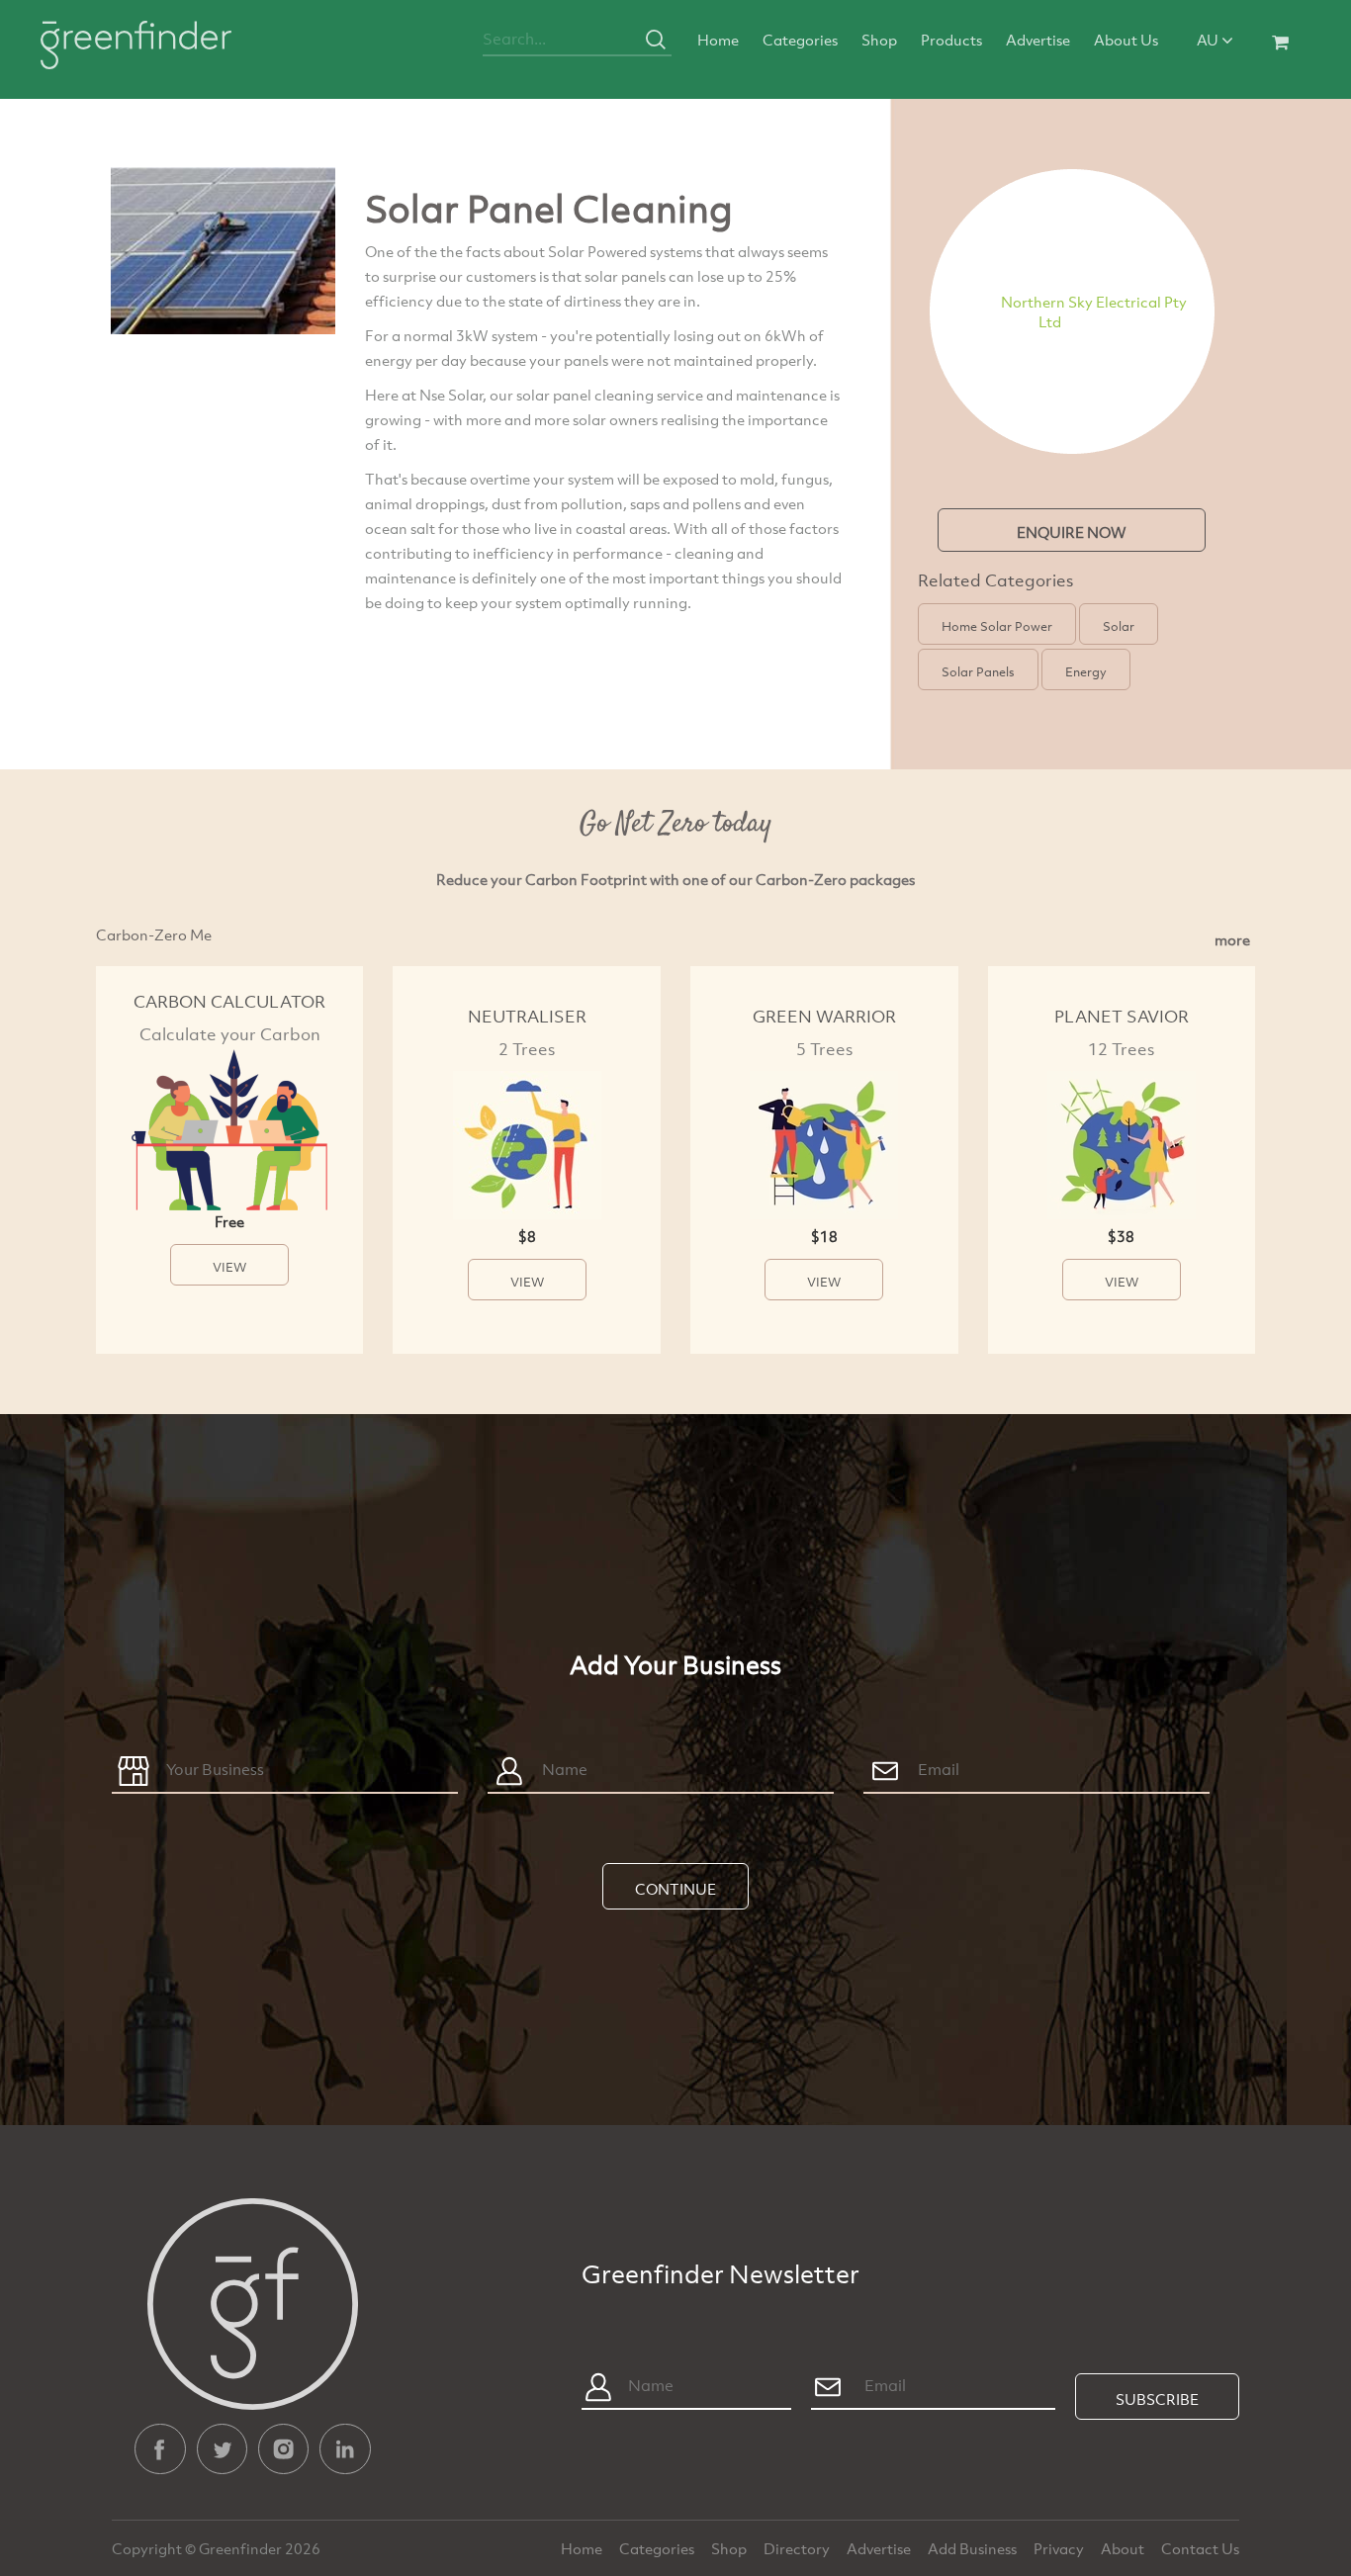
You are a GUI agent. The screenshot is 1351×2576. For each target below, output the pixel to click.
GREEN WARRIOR (824, 1016)
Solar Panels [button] (978, 671)
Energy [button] (1086, 671)
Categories (800, 40)
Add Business (974, 2548)
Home (718, 40)
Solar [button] (1119, 626)
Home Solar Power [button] (997, 626)
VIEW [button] (229, 1267)
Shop (879, 40)
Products (951, 40)
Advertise (1038, 40)
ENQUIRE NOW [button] (1072, 532)
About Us (1126, 40)
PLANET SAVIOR (1122, 1016)
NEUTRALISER (527, 1016)
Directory (798, 2548)
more (1232, 939)
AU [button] (1209, 40)
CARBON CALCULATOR (229, 1001)
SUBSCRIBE (1157, 2399)
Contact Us (1200, 2548)
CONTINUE (675, 1889)
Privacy (1060, 2548)
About (1124, 2548)
